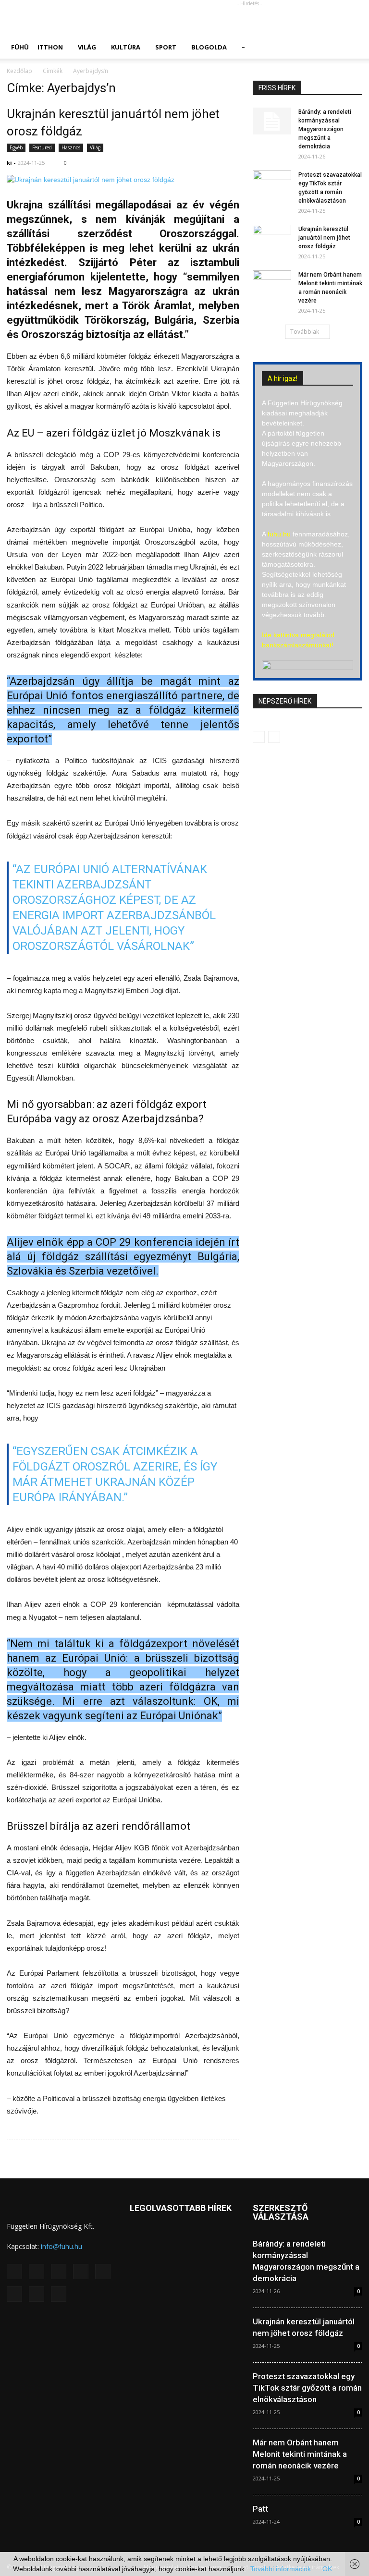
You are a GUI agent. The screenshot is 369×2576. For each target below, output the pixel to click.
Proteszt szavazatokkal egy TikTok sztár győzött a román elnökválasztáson (307, 2388)
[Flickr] (59, 2272)
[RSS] (14, 2294)
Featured (42, 147)
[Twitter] (37, 2294)
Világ (87, 47)
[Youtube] (59, 2294)
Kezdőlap (19, 71)
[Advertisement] (249, 21)
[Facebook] (37, 2272)
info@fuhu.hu (61, 2246)
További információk (281, 2569)
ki (9, 163)
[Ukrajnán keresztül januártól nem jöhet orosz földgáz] (123, 180)
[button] (351, 47)
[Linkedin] (81, 2272)
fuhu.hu (279, 534)
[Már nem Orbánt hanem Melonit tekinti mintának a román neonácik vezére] (272, 284)
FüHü (20, 47)
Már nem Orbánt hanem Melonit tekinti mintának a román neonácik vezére (300, 2454)
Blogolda (209, 47)
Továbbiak (305, 332)
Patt (260, 2509)
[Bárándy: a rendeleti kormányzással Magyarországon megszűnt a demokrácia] (272, 121)
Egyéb (16, 147)
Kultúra (126, 47)
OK (327, 2569)
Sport (166, 47)
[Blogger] (14, 2272)
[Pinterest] (103, 2272)
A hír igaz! (283, 378)
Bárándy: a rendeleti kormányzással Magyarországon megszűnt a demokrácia (325, 129)
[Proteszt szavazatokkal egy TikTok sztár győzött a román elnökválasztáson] (272, 184)
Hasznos (71, 147)
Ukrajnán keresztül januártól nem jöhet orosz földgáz (324, 238)
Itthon (50, 47)
